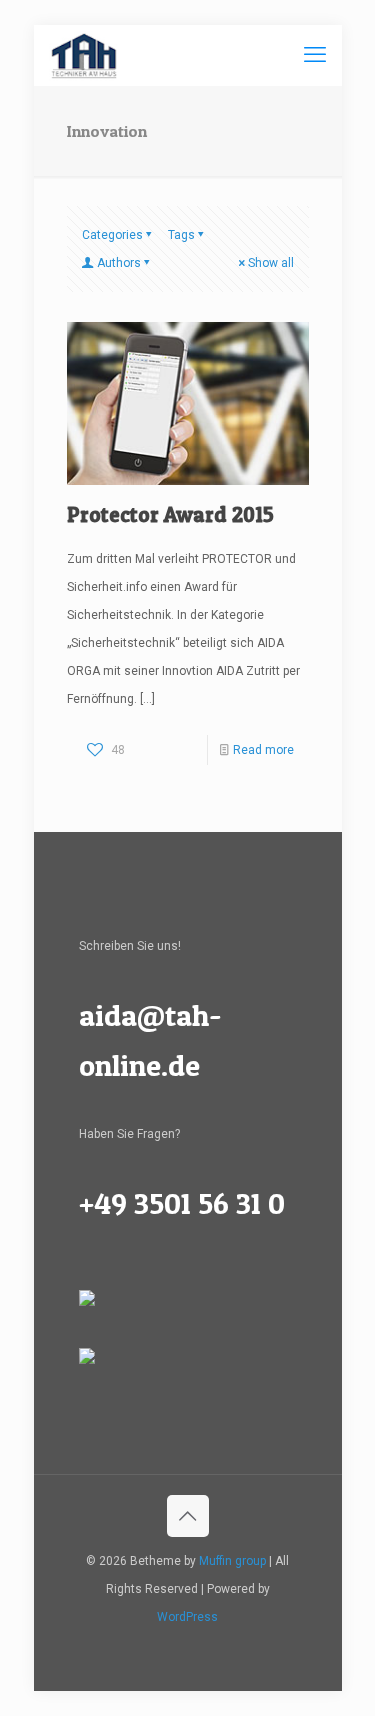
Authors (119, 263)
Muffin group (232, 1561)
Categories (112, 235)
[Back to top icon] (188, 1516)
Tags (181, 235)
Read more (263, 750)
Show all (271, 263)
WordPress (187, 1617)
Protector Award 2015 (170, 514)
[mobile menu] (315, 55)
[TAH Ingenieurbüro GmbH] (84, 55)
